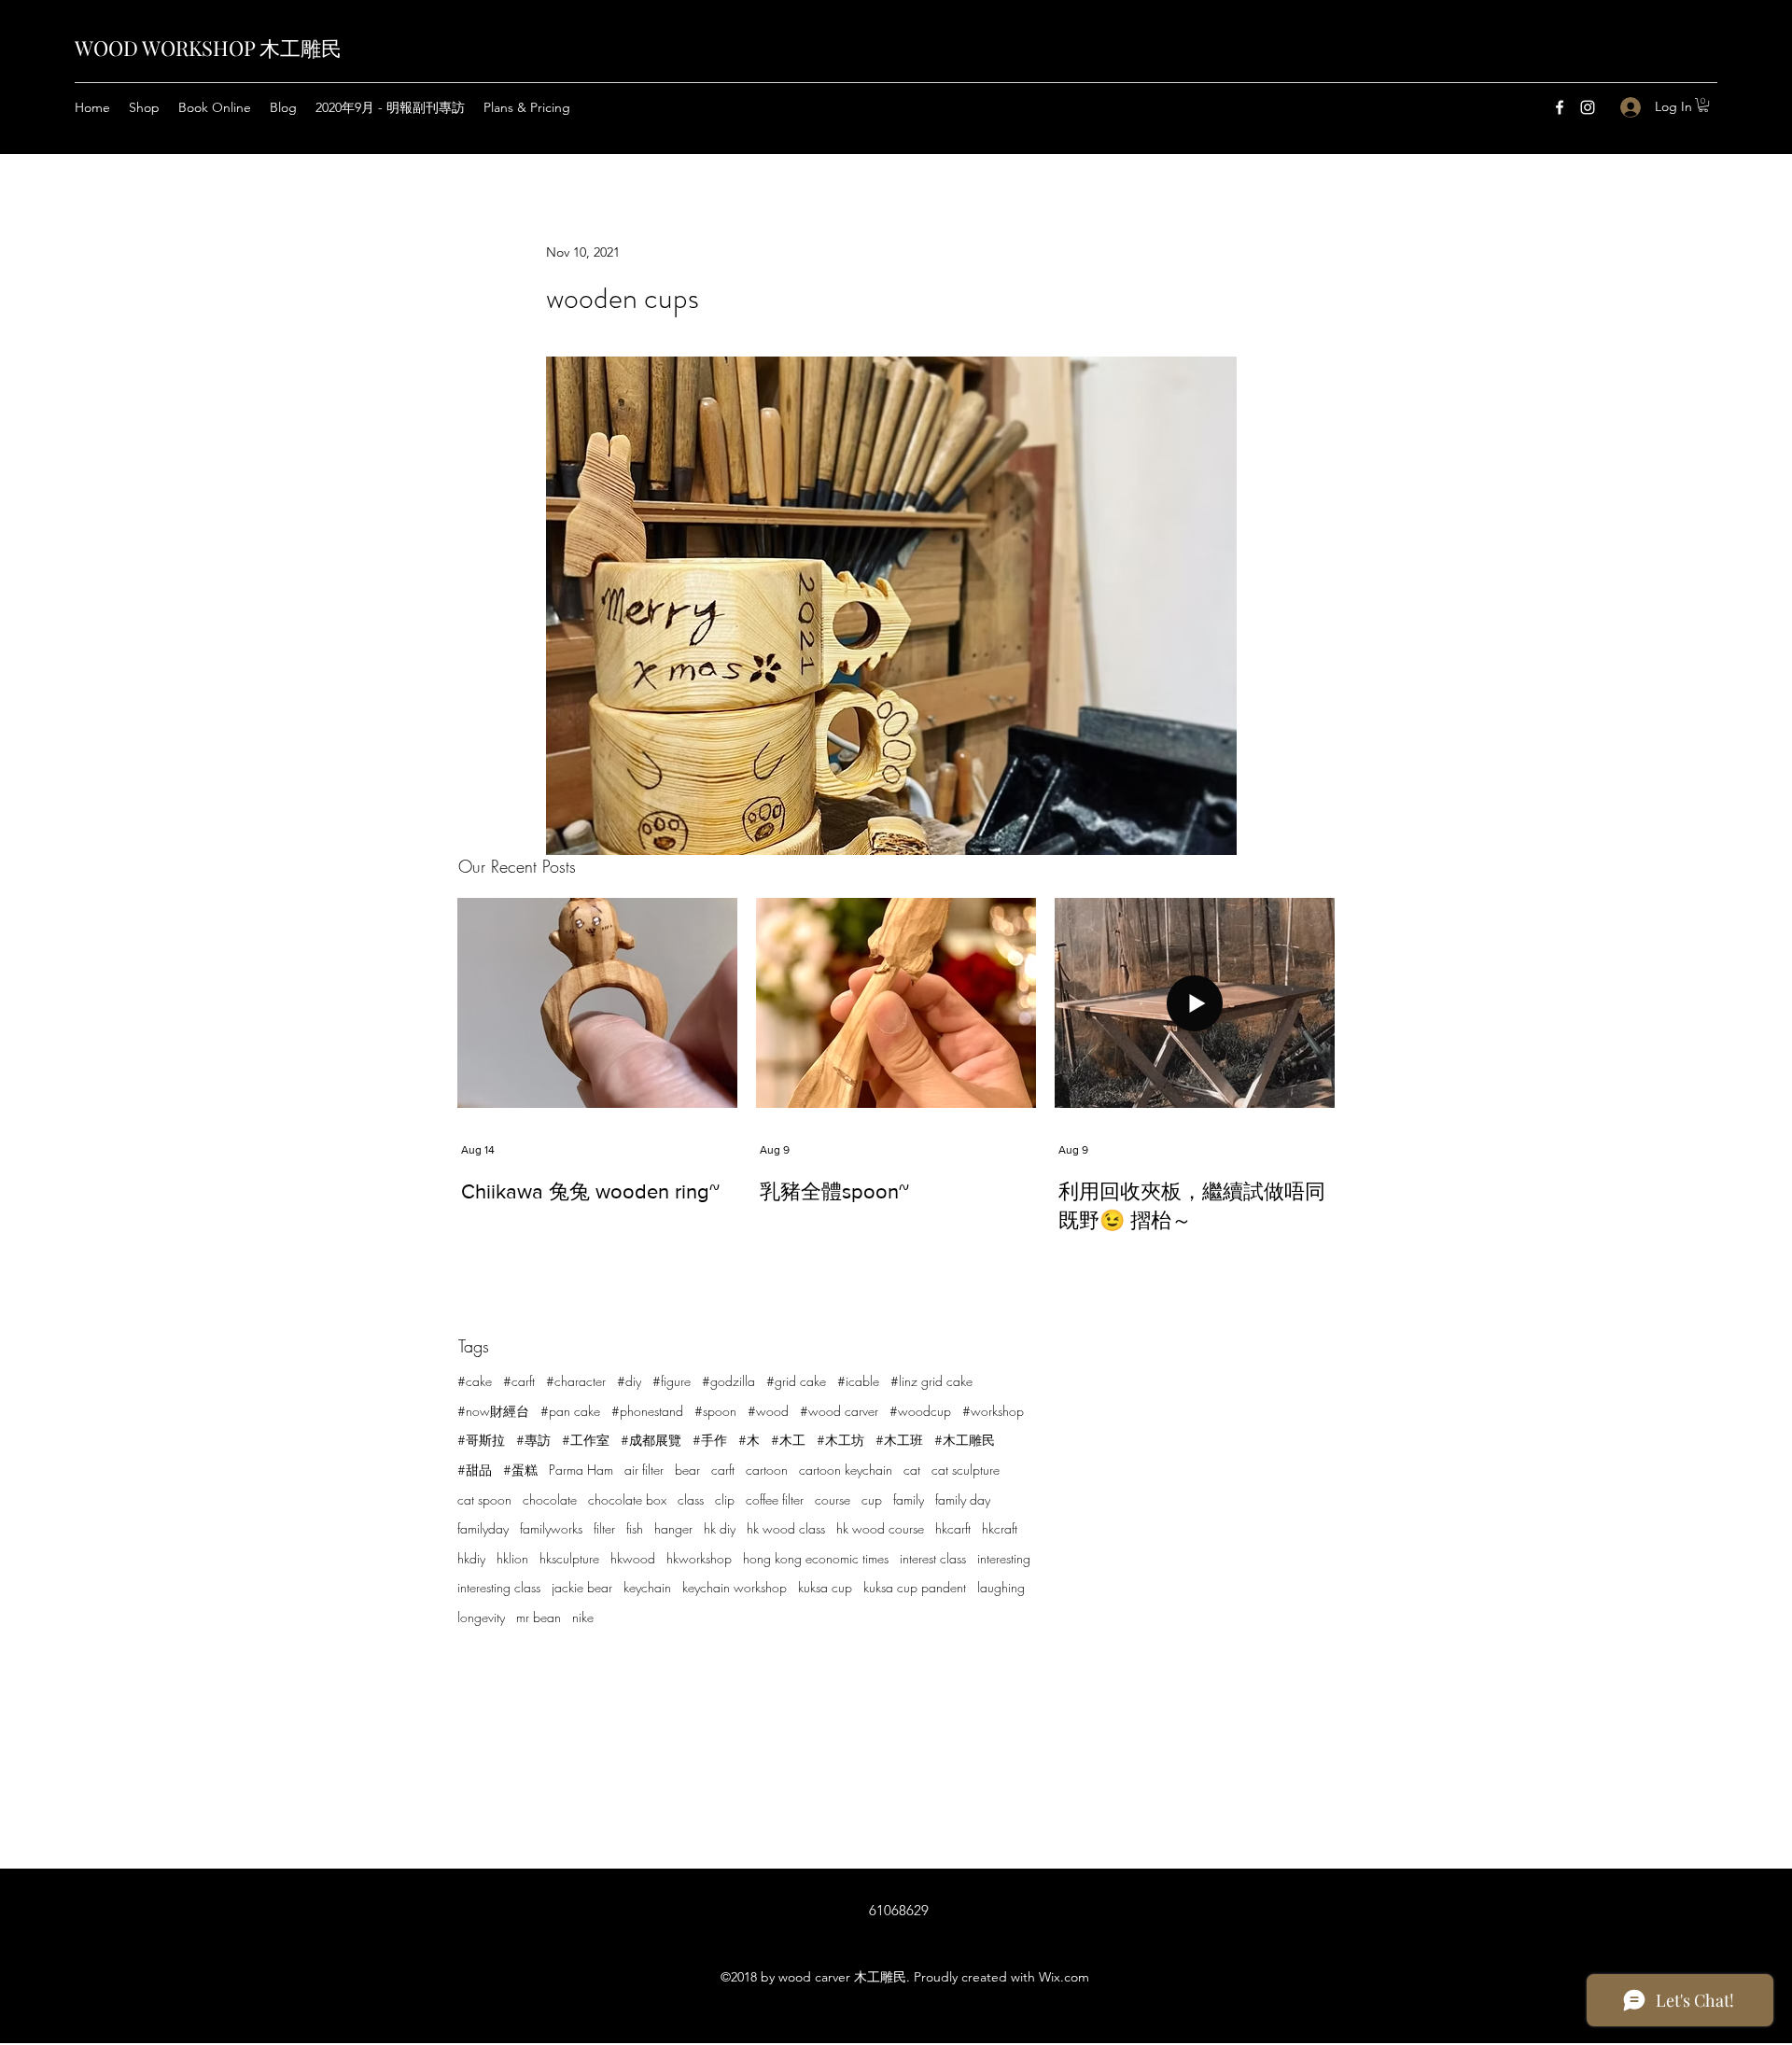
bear (687, 1470)
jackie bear (582, 1587)
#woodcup (920, 1411)
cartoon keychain (846, 1470)
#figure (672, 1381)
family (909, 1499)
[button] (1703, 105)
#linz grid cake (931, 1381)
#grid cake (796, 1381)
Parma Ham (581, 1470)
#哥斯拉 (481, 1440)
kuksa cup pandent (915, 1587)
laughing (1001, 1587)
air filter (644, 1470)
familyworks (551, 1528)
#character (576, 1381)
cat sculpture (966, 1470)
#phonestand (647, 1411)
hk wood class (786, 1528)
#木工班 (899, 1440)
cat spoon (484, 1499)
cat (912, 1470)
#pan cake (570, 1411)
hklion (512, 1558)
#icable (858, 1381)
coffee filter (775, 1499)
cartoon (767, 1470)
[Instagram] (1588, 107)
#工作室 (586, 1440)
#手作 (710, 1440)
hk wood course (880, 1528)
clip (725, 1499)
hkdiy (471, 1558)
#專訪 (533, 1440)
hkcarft (953, 1528)
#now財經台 (493, 1411)
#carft (519, 1381)
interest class (933, 1558)
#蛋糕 (520, 1470)
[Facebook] (1560, 107)
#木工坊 (840, 1440)
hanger (673, 1528)
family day (963, 1499)
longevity (481, 1617)
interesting (1004, 1558)
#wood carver (839, 1411)
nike (583, 1617)
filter (604, 1528)
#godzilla (728, 1381)
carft (723, 1470)
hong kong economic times (816, 1558)
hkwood (633, 1558)
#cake (475, 1381)
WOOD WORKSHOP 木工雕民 (208, 48)
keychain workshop (735, 1587)
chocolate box (627, 1499)
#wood (768, 1411)
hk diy (720, 1528)
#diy (629, 1381)
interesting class (499, 1587)
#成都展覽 (651, 1440)
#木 (749, 1440)
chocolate (550, 1499)
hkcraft (1000, 1528)
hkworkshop (699, 1558)
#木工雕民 (965, 1440)
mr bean (539, 1617)
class (691, 1499)
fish (635, 1528)
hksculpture (569, 1558)
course (833, 1499)
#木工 (788, 1440)
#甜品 (475, 1470)
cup (872, 1499)
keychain (647, 1587)
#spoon (715, 1411)
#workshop (993, 1411)
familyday (483, 1528)
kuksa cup (825, 1587)
